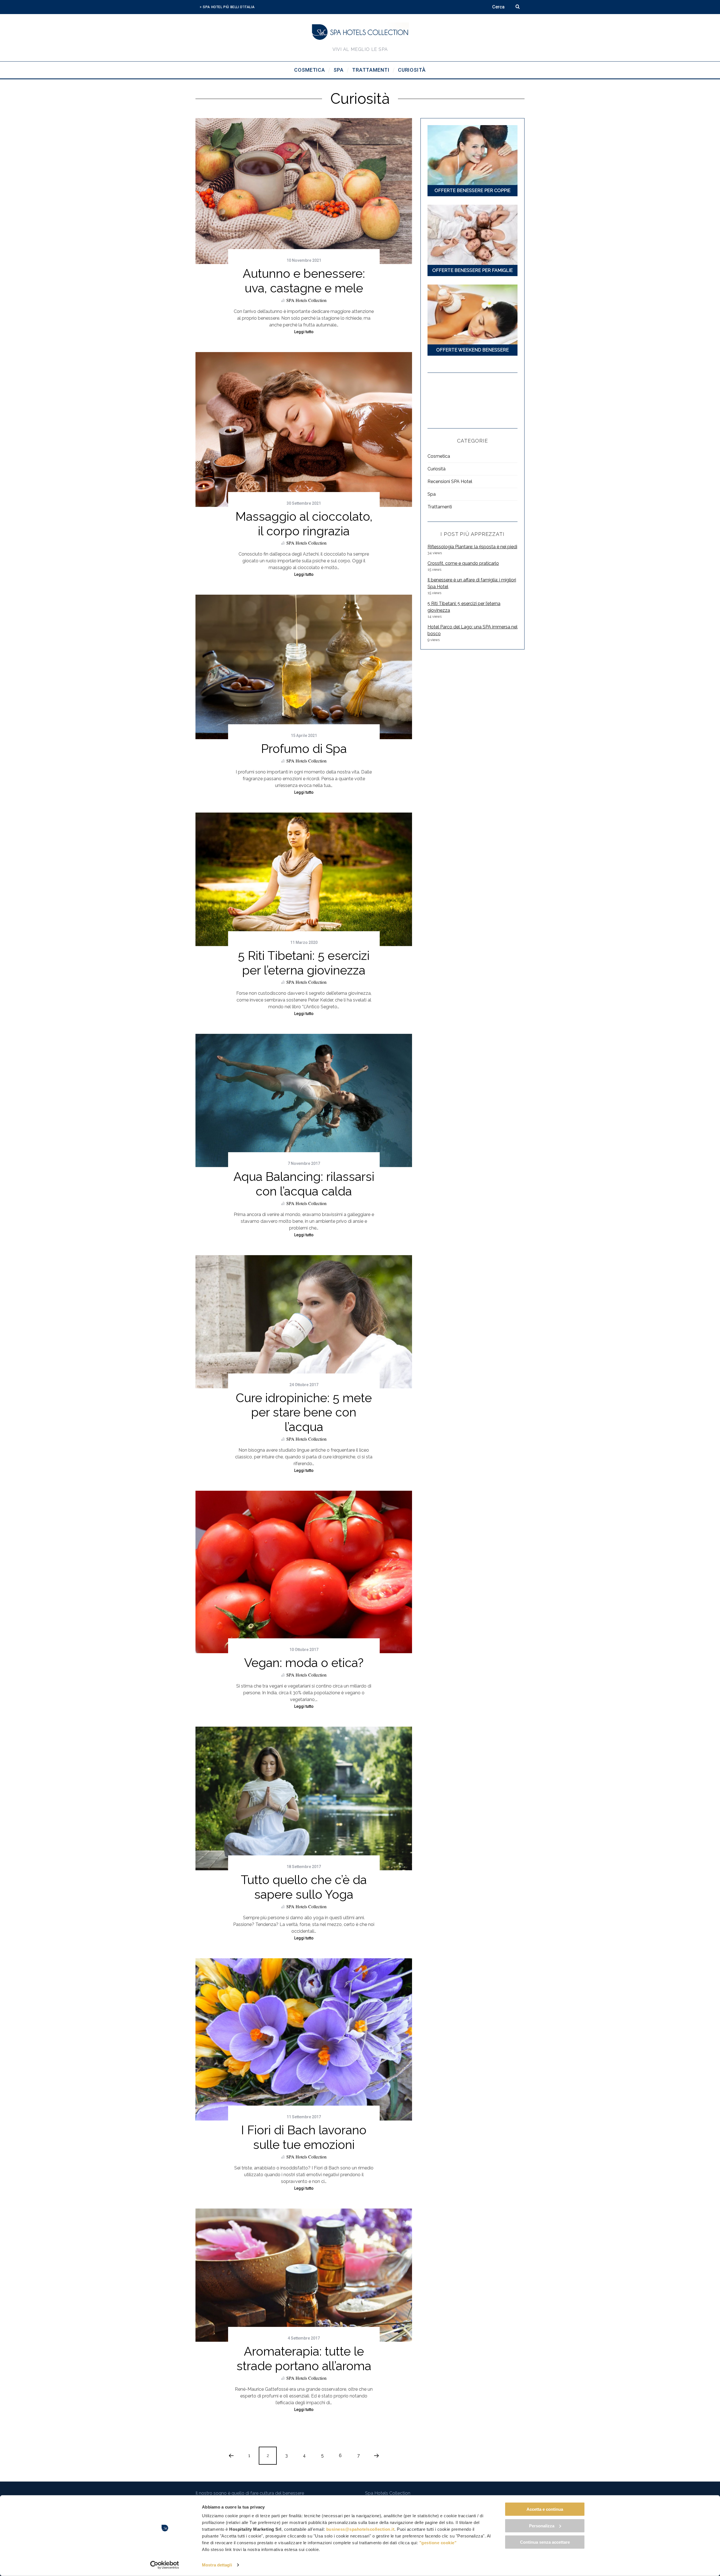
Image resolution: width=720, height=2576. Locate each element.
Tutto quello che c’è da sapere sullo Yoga (304, 1887)
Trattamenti (440, 507)
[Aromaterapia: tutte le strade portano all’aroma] (304, 2275)
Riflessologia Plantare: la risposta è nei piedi (472, 547)
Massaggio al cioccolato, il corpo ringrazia (304, 524)
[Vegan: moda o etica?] (304, 1572)
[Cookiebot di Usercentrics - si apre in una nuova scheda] (165, 2565)
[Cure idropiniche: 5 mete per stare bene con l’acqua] (304, 1322)
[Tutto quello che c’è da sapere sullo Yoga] (304, 1798)
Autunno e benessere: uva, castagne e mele (304, 281)
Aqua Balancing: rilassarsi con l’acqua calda (304, 1184)
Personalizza (542, 2526)
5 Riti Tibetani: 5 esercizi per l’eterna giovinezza (304, 963)
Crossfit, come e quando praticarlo (463, 563)
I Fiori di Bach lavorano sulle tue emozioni (304, 2137)
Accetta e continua (545, 2509)
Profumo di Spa (304, 749)
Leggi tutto (304, 332)
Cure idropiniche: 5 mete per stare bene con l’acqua (304, 1412)
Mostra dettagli (217, 2565)
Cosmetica (439, 456)
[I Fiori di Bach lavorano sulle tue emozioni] (304, 2040)
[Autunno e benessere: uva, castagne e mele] (304, 191)
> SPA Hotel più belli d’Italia (227, 7)
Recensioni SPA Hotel (450, 481)
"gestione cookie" (438, 2543)
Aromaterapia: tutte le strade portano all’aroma (304, 2359)
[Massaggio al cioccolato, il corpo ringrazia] (304, 429)
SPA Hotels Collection (306, 300)
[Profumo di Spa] (304, 667)
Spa (432, 494)
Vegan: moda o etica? (304, 1663)
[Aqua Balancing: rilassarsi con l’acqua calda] (304, 1100)
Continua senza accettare (545, 2542)
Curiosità (436, 469)
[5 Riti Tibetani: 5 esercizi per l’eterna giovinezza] (304, 879)
